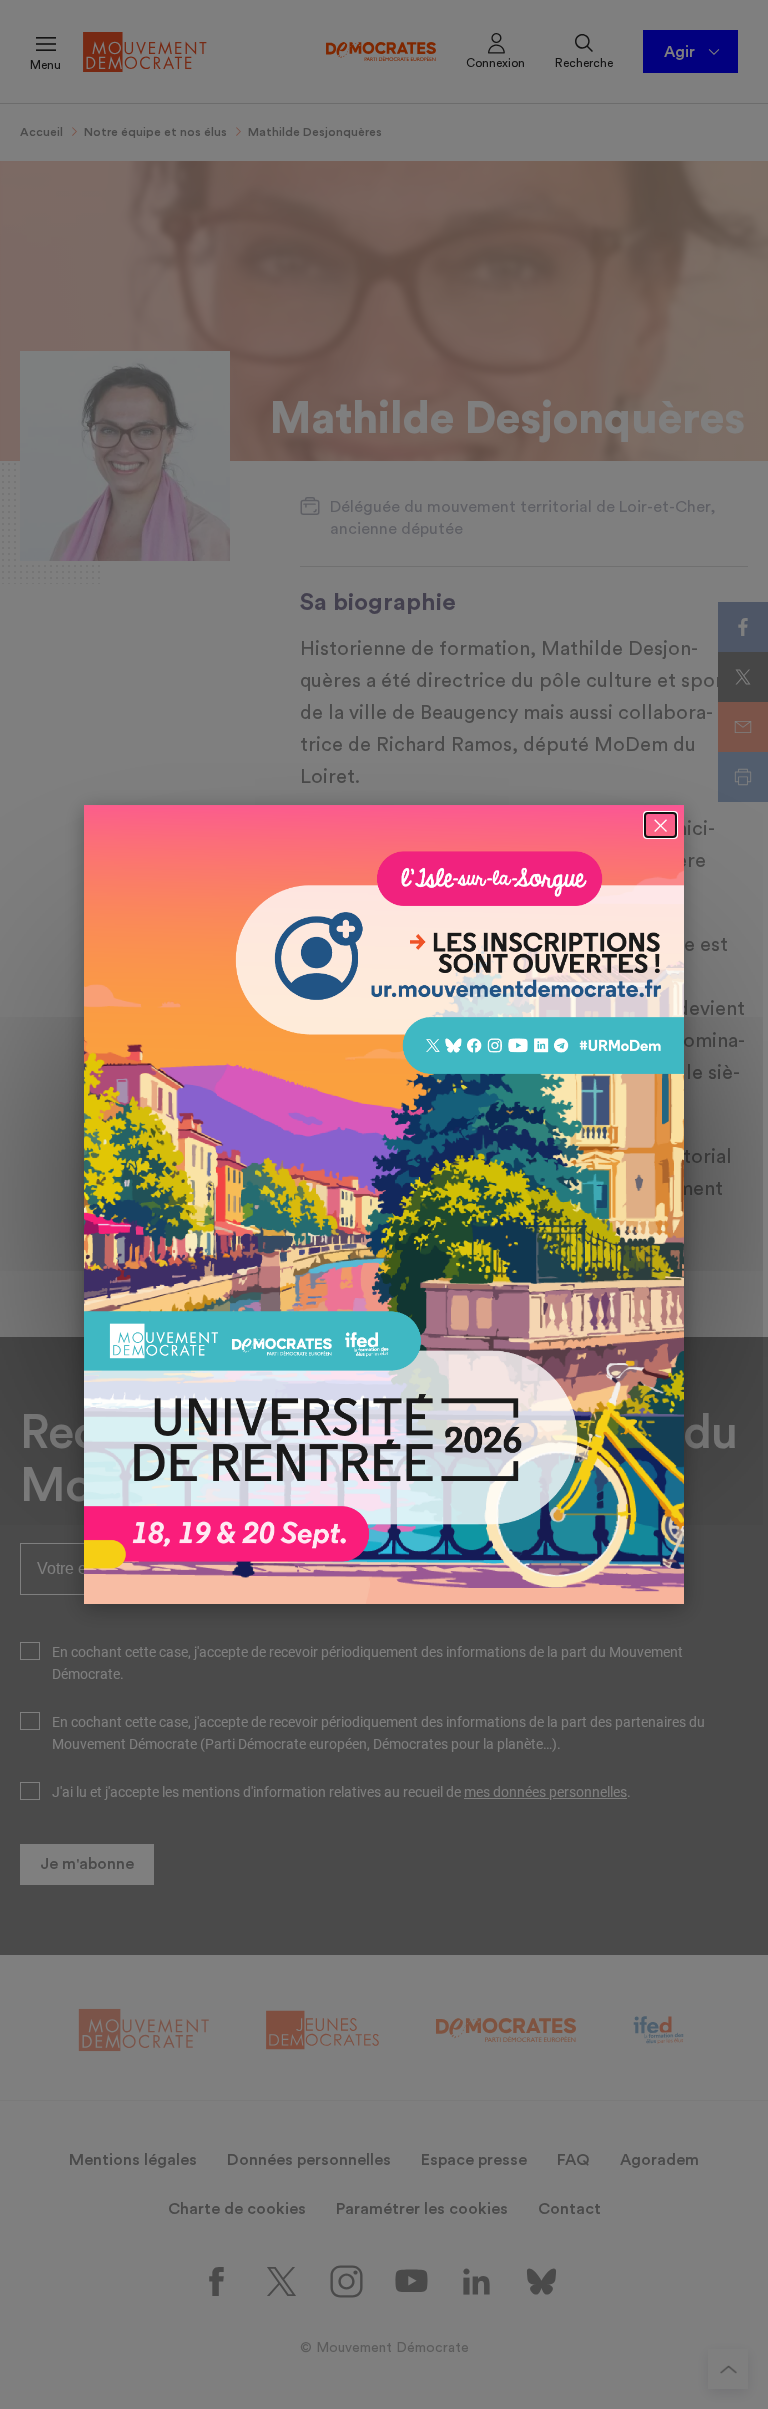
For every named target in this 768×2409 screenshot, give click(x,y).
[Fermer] (660, 825)
